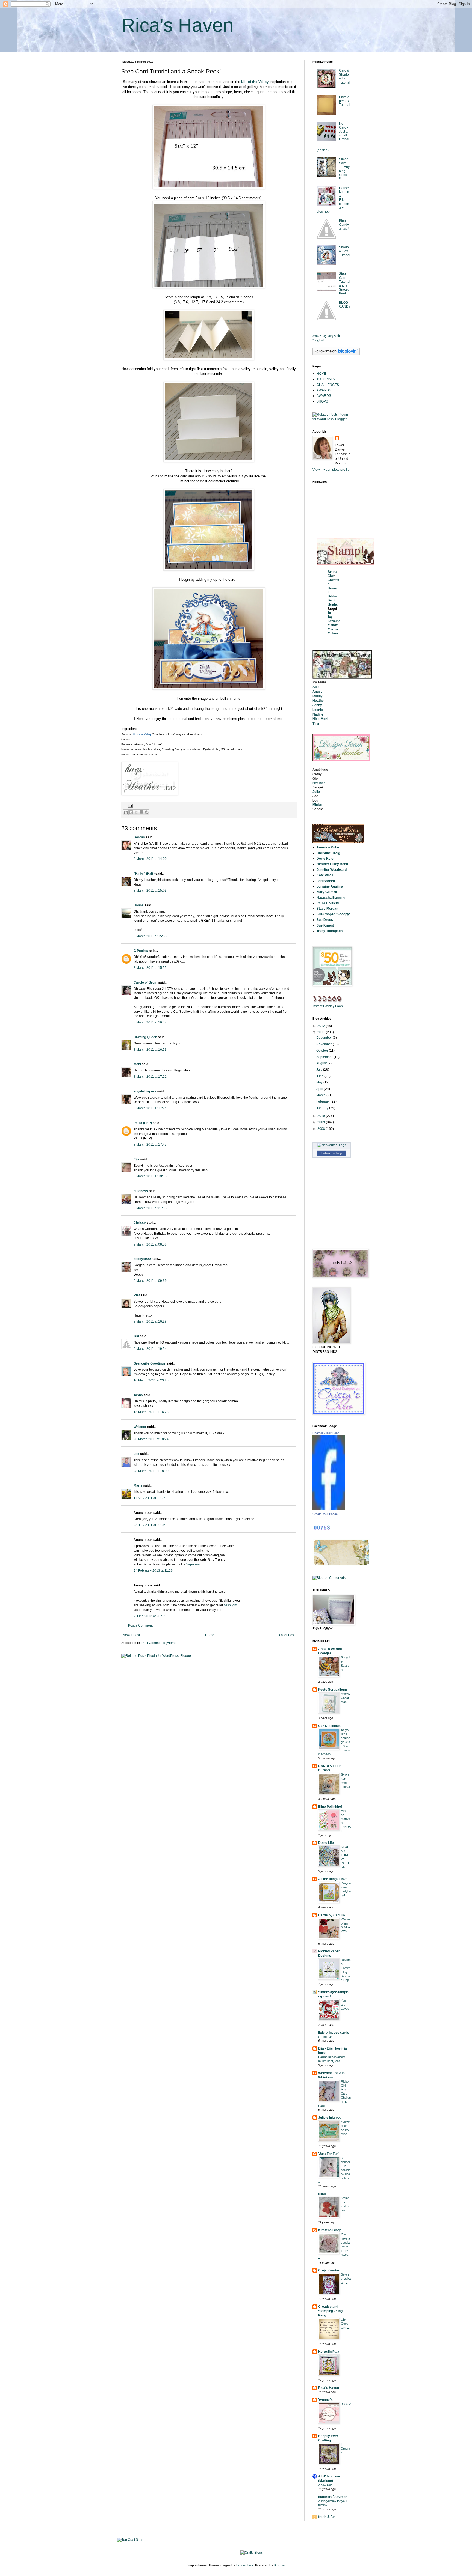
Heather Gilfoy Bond (326, 1433)
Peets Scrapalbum (333, 1690)
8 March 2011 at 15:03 (150, 891)
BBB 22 (346, 2404)
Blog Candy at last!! (344, 225)
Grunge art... (327, 2037)
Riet (137, 1295)
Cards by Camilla (332, 1915)
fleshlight (230, 1605)
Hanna (139, 905)
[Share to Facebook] (141, 812)
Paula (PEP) (143, 1123)
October (323, 1050)
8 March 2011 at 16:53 (150, 1050)
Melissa (333, 633)
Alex (316, 687)
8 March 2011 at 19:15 (150, 1176)
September (325, 1057)
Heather (333, 604)
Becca (332, 572)
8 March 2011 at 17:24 (150, 1108)
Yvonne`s (325, 2400)
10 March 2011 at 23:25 (151, 1380)
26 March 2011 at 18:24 (151, 1439)
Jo (329, 613)
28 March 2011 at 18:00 (151, 1471)
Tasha (138, 1395)
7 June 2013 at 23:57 (149, 1616)
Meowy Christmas (346, 1698)
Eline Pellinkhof (330, 1807)
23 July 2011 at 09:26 (149, 1525)
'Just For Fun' (329, 2154)
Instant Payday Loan (328, 1006)
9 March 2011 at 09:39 (150, 1281)
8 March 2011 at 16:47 (150, 1022)
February (323, 1101)
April (320, 1089)
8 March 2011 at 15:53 (150, 936)
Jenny (317, 705)
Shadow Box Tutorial (345, 251)
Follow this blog (332, 1153)
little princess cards (334, 2033)
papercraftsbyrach (333, 2497)
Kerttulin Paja (329, 2352)
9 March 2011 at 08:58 (150, 1244)
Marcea (333, 629)
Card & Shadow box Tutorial (345, 76)
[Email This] (126, 812)
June (320, 1076)
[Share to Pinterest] (147, 812)
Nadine (318, 714)
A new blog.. (326, 2485)
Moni (137, 1064)
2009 (322, 1122)
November (324, 1044)
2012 (322, 1026)
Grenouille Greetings (150, 1363)
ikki (136, 1336)
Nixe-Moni (320, 719)
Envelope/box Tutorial (345, 101)
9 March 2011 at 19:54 (150, 1349)
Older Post (287, 1635)
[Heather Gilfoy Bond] (329, 1509)
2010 (322, 1116)
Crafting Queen (145, 1037)
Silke (322, 2194)
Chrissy (140, 1223)
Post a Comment (140, 1625)
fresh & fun (327, 2517)
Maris (138, 1485)
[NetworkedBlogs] (332, 1145)
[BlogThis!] (131, 812)
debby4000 (142, 1259)
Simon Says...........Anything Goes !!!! (345, 169)
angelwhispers (145, 1091)
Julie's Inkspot (329, 2118)
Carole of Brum (145, 982)
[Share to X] (136, 812)
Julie (316, 792)
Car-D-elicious (329, 1726)
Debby (332, 596)
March (321, 1095)
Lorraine (334, 621)
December (324, 1038)
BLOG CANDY (345, 305)
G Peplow (141, 951)
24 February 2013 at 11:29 (153, 1571)
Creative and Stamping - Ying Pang (330, 2311)
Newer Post (131, 1635)
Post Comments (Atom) (159, 1643)
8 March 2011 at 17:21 (150, 1077)
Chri (331, 576)
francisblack (245, 2565)
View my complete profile (331, 470)
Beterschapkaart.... (346, 2279)
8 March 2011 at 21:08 (150, 1208)
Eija (136, 1159)
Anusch (318, 692)
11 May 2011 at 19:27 (149, 1498)
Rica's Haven (177, 25)
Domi (331, 600)
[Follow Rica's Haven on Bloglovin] (336, 354)
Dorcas (139, 837)
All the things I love (333, 1879)
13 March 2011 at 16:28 (151, 1412)
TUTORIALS (326, 379)
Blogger (279, 2565)
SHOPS (322, 401)
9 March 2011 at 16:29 (150, 1321)
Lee (136, 1454)
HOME (321, 374)
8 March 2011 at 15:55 (150, 968)
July (320, 1070)
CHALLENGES (328, 385)
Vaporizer (193, 1564)
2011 (322, 1032)
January (323, 1108)
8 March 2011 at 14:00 (150, 859)
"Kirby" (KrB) (144, 874)
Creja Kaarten (329, 2270)
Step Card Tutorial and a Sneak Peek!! (345, 284)
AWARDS (324, 390)
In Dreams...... (345, 2449)
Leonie (318, 710)
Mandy (333, 625)
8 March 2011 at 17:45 (150, 1145)
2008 (322, 1129)
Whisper (140, 1427)
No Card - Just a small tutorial (344, 132)
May (320, 1082)
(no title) (323, 150)
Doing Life (326, 1843)
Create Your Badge (325, 1514)
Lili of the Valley (255, 82)
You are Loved (345, 2005)
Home (210, 1635)
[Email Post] (130, 805)
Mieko (317, 805)
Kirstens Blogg (330, 2230)
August (322, 1063)
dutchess (141, 1191)
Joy (330, 617)
